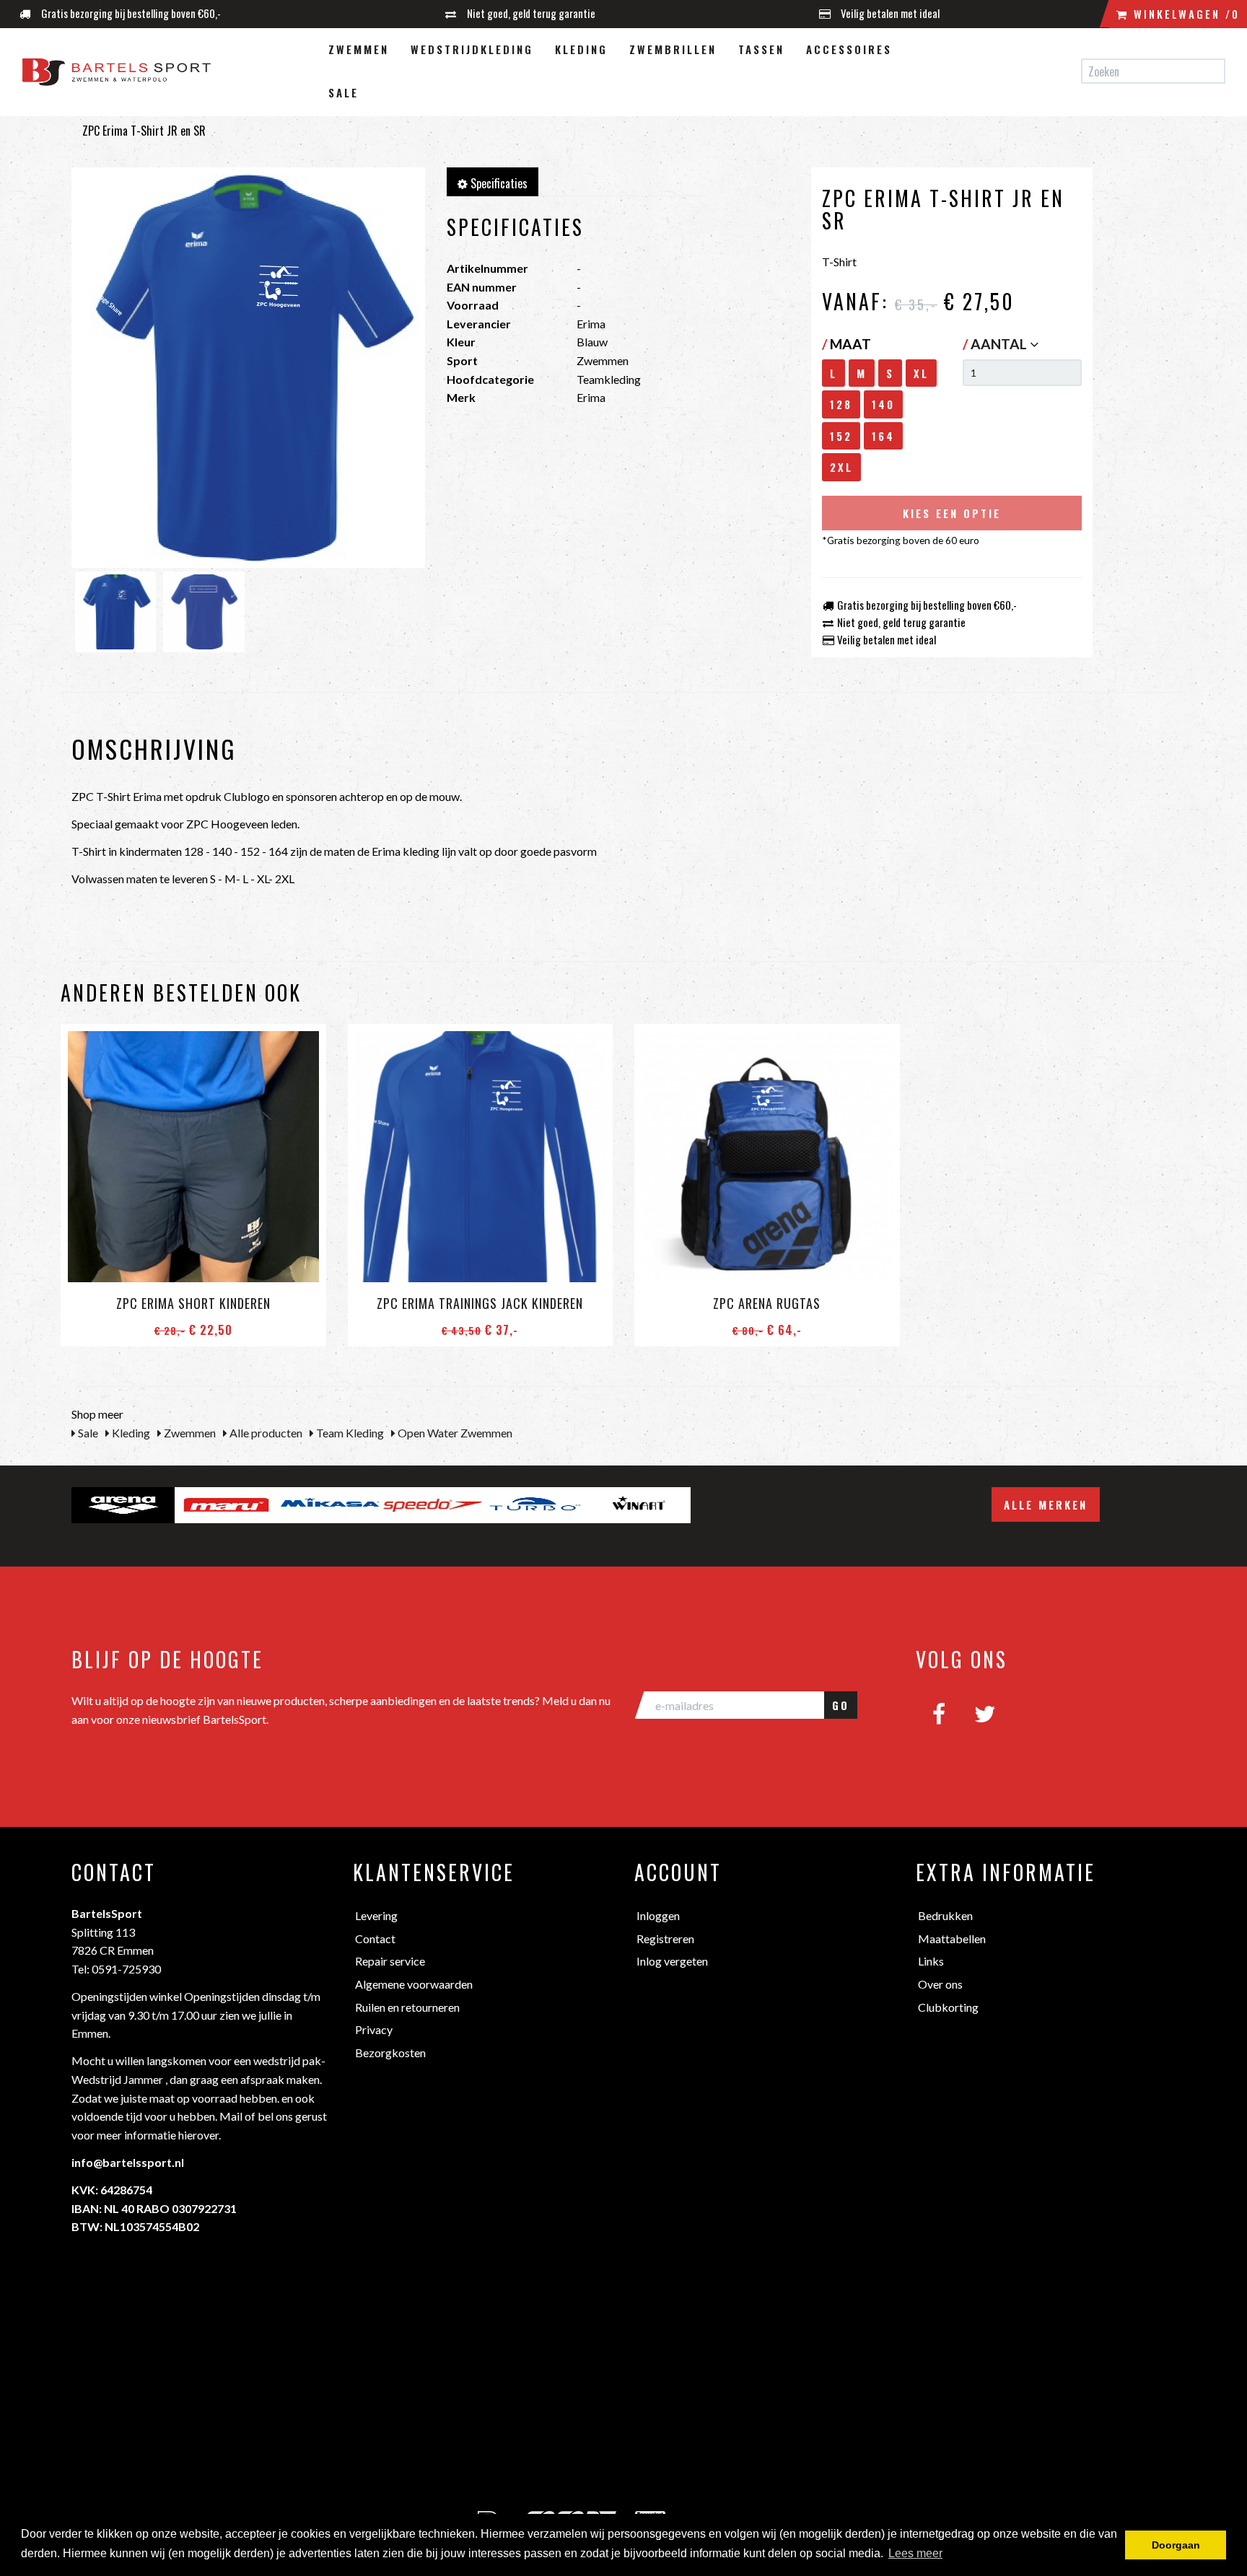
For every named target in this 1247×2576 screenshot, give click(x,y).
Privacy (374, 2029)
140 (883, 404)
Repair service (390, 1961)
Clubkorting (948, 2007)
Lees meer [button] (915, 2553)
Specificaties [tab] (498, 183)
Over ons (940, 1984)
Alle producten (265, 1433)
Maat (846, 344)
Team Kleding (349, 1433)
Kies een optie (952, 513)
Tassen (761, 49)
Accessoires (849, 49)
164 (883, 436)
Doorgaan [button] (1176, 2545)
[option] (123, 1505)
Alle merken (1046, 1504)
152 (841, 436)
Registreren (665, 1938)
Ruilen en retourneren (407, 2007)
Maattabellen (952, 1938)
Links (931, 1961)
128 (841, 404)
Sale (344, 92)
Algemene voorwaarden (414, 1984)
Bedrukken (945, 1915)
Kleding (581, 49)
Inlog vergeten (672, 1961)
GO (841, 1705)
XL (921, 373)
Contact (375, 1938)
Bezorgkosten (390, 2053)
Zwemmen (359, 49)
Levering (376, 1915)
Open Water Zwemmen (454, 1433)
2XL (841, 467)
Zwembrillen (673, 49)
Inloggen (658, 1915)
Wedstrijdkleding (472, 49)
